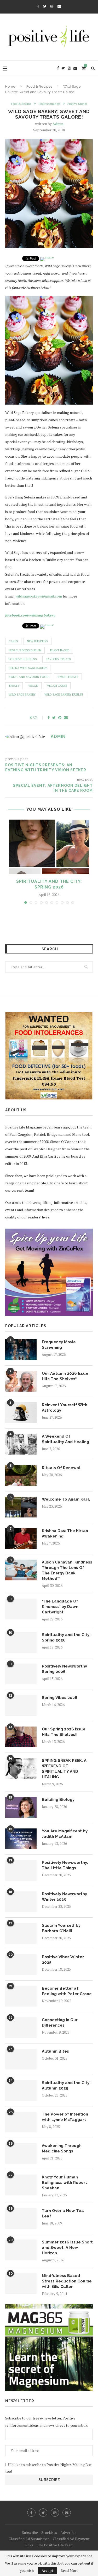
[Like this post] (39, 718)
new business (38, 641)
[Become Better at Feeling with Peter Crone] (21, 1996)
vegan (33, 686)
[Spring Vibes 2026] (21, 1705)
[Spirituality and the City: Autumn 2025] (21, 2091)
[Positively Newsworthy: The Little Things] (21, 1870)
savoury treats (58, 659)
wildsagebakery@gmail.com (39, 596)
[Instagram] (52, 6)
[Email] (59, 6)
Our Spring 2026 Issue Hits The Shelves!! (64, 1732)
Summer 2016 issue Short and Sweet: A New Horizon (67, 2248)
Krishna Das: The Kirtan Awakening (65, 1533)
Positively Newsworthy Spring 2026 (64, 1669)
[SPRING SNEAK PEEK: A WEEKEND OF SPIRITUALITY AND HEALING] (21, 1768)
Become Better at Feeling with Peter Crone (67, 1991)
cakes (13, 641)
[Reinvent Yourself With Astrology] (21, 1413)
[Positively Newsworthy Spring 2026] (21, 1674)
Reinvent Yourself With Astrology (65, 1408)
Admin (58, 124)
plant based (60, 650)
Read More (70, 2571)
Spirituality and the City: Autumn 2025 (66, 2085)
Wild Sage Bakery (22, 695)
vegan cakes (57, 686)
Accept (47, 2570)
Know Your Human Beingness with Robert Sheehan (64, 2183)
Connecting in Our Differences (60, 2023)
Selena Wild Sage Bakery (28, 668)
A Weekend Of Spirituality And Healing (65, 1439)
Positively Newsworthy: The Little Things (65, 1865)
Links (29, 2545)
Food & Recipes (39, 86)
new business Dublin (25, 650)
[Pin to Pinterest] (60, 718)
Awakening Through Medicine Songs (62, 2148)
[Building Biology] (21, 1807)
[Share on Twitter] (54, 718)
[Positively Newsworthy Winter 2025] (21, 1902)
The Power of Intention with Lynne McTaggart (65, 2117)
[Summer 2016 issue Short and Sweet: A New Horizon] (21, 2250)
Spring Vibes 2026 (60, 1698)
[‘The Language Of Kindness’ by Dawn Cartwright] (21, 1609)
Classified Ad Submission (29, 2539)
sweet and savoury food (29, 677)
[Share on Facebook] (49, 718)
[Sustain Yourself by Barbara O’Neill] (21, 1933)
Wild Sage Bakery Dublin (64, 695)
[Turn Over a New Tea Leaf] (21, 2218)
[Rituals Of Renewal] (21, 1476)
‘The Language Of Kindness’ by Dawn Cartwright (60, 1607)
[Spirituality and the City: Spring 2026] (49, 847)
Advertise (68, 2532)
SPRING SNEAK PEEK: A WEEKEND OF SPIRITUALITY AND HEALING (64, 1769)
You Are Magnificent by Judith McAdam (65, 1834)
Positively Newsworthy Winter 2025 (64, 1897)
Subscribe (30, 2532)
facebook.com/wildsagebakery (30, 615)
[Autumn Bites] (21, 2059)
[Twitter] (45, 6)
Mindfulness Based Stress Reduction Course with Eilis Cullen (67, 2281)
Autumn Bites (55, 2051)
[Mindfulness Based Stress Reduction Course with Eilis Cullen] (21, 2283)
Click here (56, 1183)
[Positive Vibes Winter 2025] (21, 1965)
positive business (23, 659)
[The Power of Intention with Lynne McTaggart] (21, 2122)
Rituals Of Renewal (61, 1468)
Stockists (49, 2532)
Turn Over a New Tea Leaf (63, 2213)
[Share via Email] (66, 718)
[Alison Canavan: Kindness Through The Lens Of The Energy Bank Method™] (21, 1570)
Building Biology (58, 1800)
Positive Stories (77, 104)
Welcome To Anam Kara (66, 1499)
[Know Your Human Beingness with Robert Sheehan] (21, 2185)
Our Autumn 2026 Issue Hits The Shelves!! (65, 1376)
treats (14, 686)
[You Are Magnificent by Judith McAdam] (21, 1839)
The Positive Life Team (55, 2545)
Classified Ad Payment (71, 2539)
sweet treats (68, 677)
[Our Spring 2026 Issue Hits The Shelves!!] (21, 1737)
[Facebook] (38, 6)
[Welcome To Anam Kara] (21, 1507)
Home (10, 86)
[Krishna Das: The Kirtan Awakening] (21, 1539)
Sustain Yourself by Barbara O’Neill (61, 1928)
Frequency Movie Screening (59, 1345)
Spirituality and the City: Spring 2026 (66, 1637)
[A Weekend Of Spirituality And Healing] (21, 1444)
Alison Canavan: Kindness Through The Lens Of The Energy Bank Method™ (67, 1570)
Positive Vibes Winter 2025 (63, 1960)
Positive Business (49, 104)
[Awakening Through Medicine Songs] (21, 2153)
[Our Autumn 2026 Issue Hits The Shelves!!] (21, 1381)
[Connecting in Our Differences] (21, 2028)
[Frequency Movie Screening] (21, 1350)
